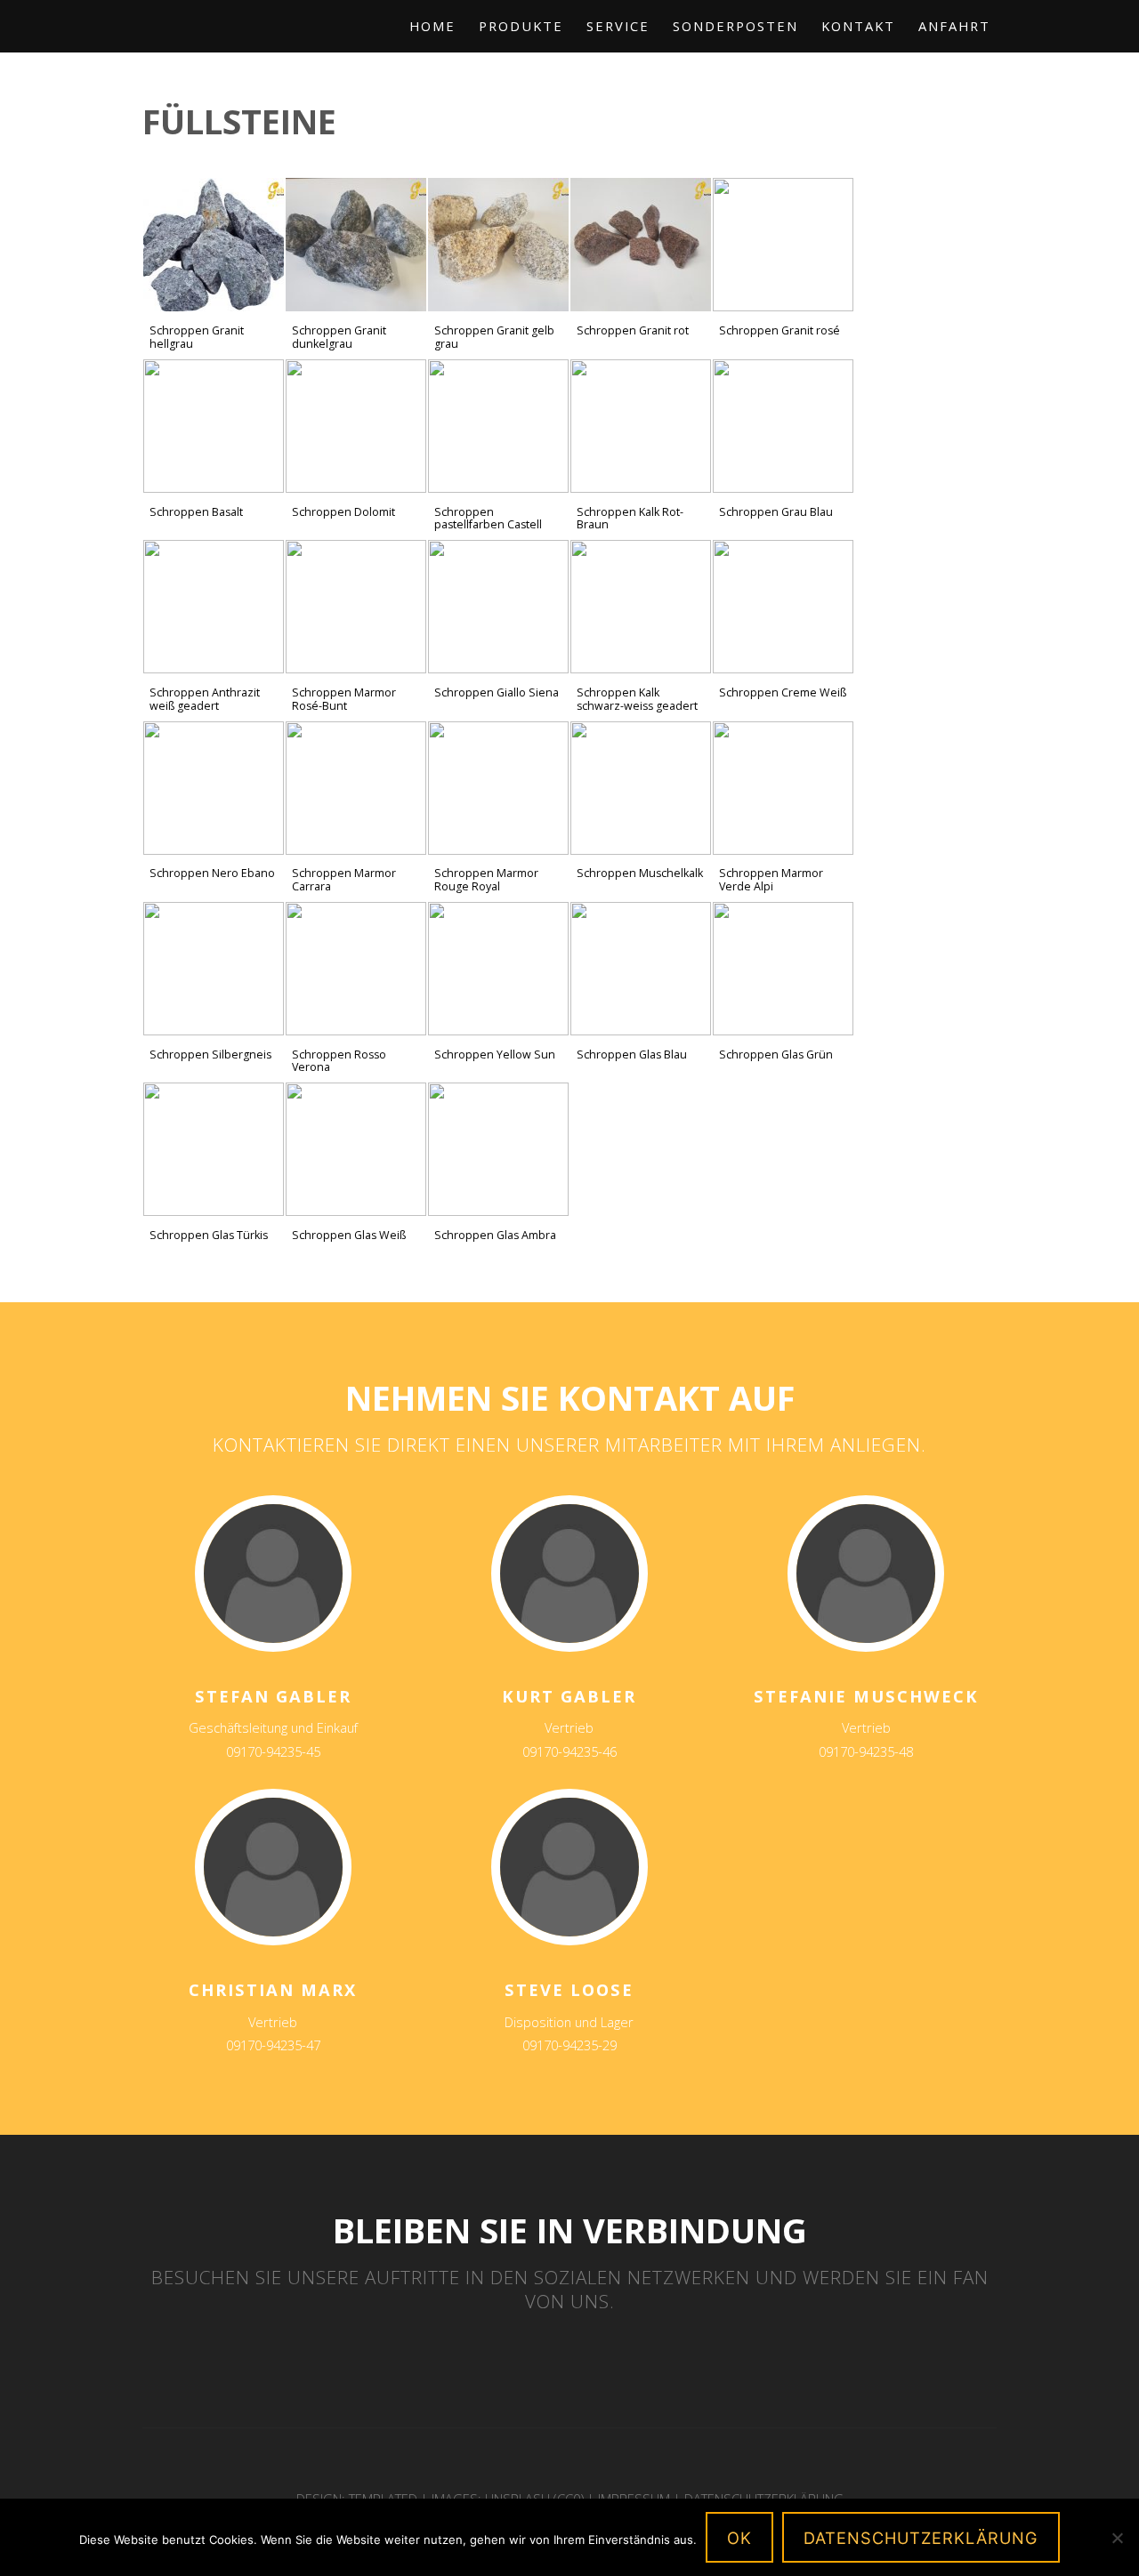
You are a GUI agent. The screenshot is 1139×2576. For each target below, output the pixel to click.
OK (739, 2538)
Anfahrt (954, 26)
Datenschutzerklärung (921, 2538)
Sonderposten (735, 26)
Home (432, 26)
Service (618, 26)
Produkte (521, 26)
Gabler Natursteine (238, 41)
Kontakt (858, 26)
